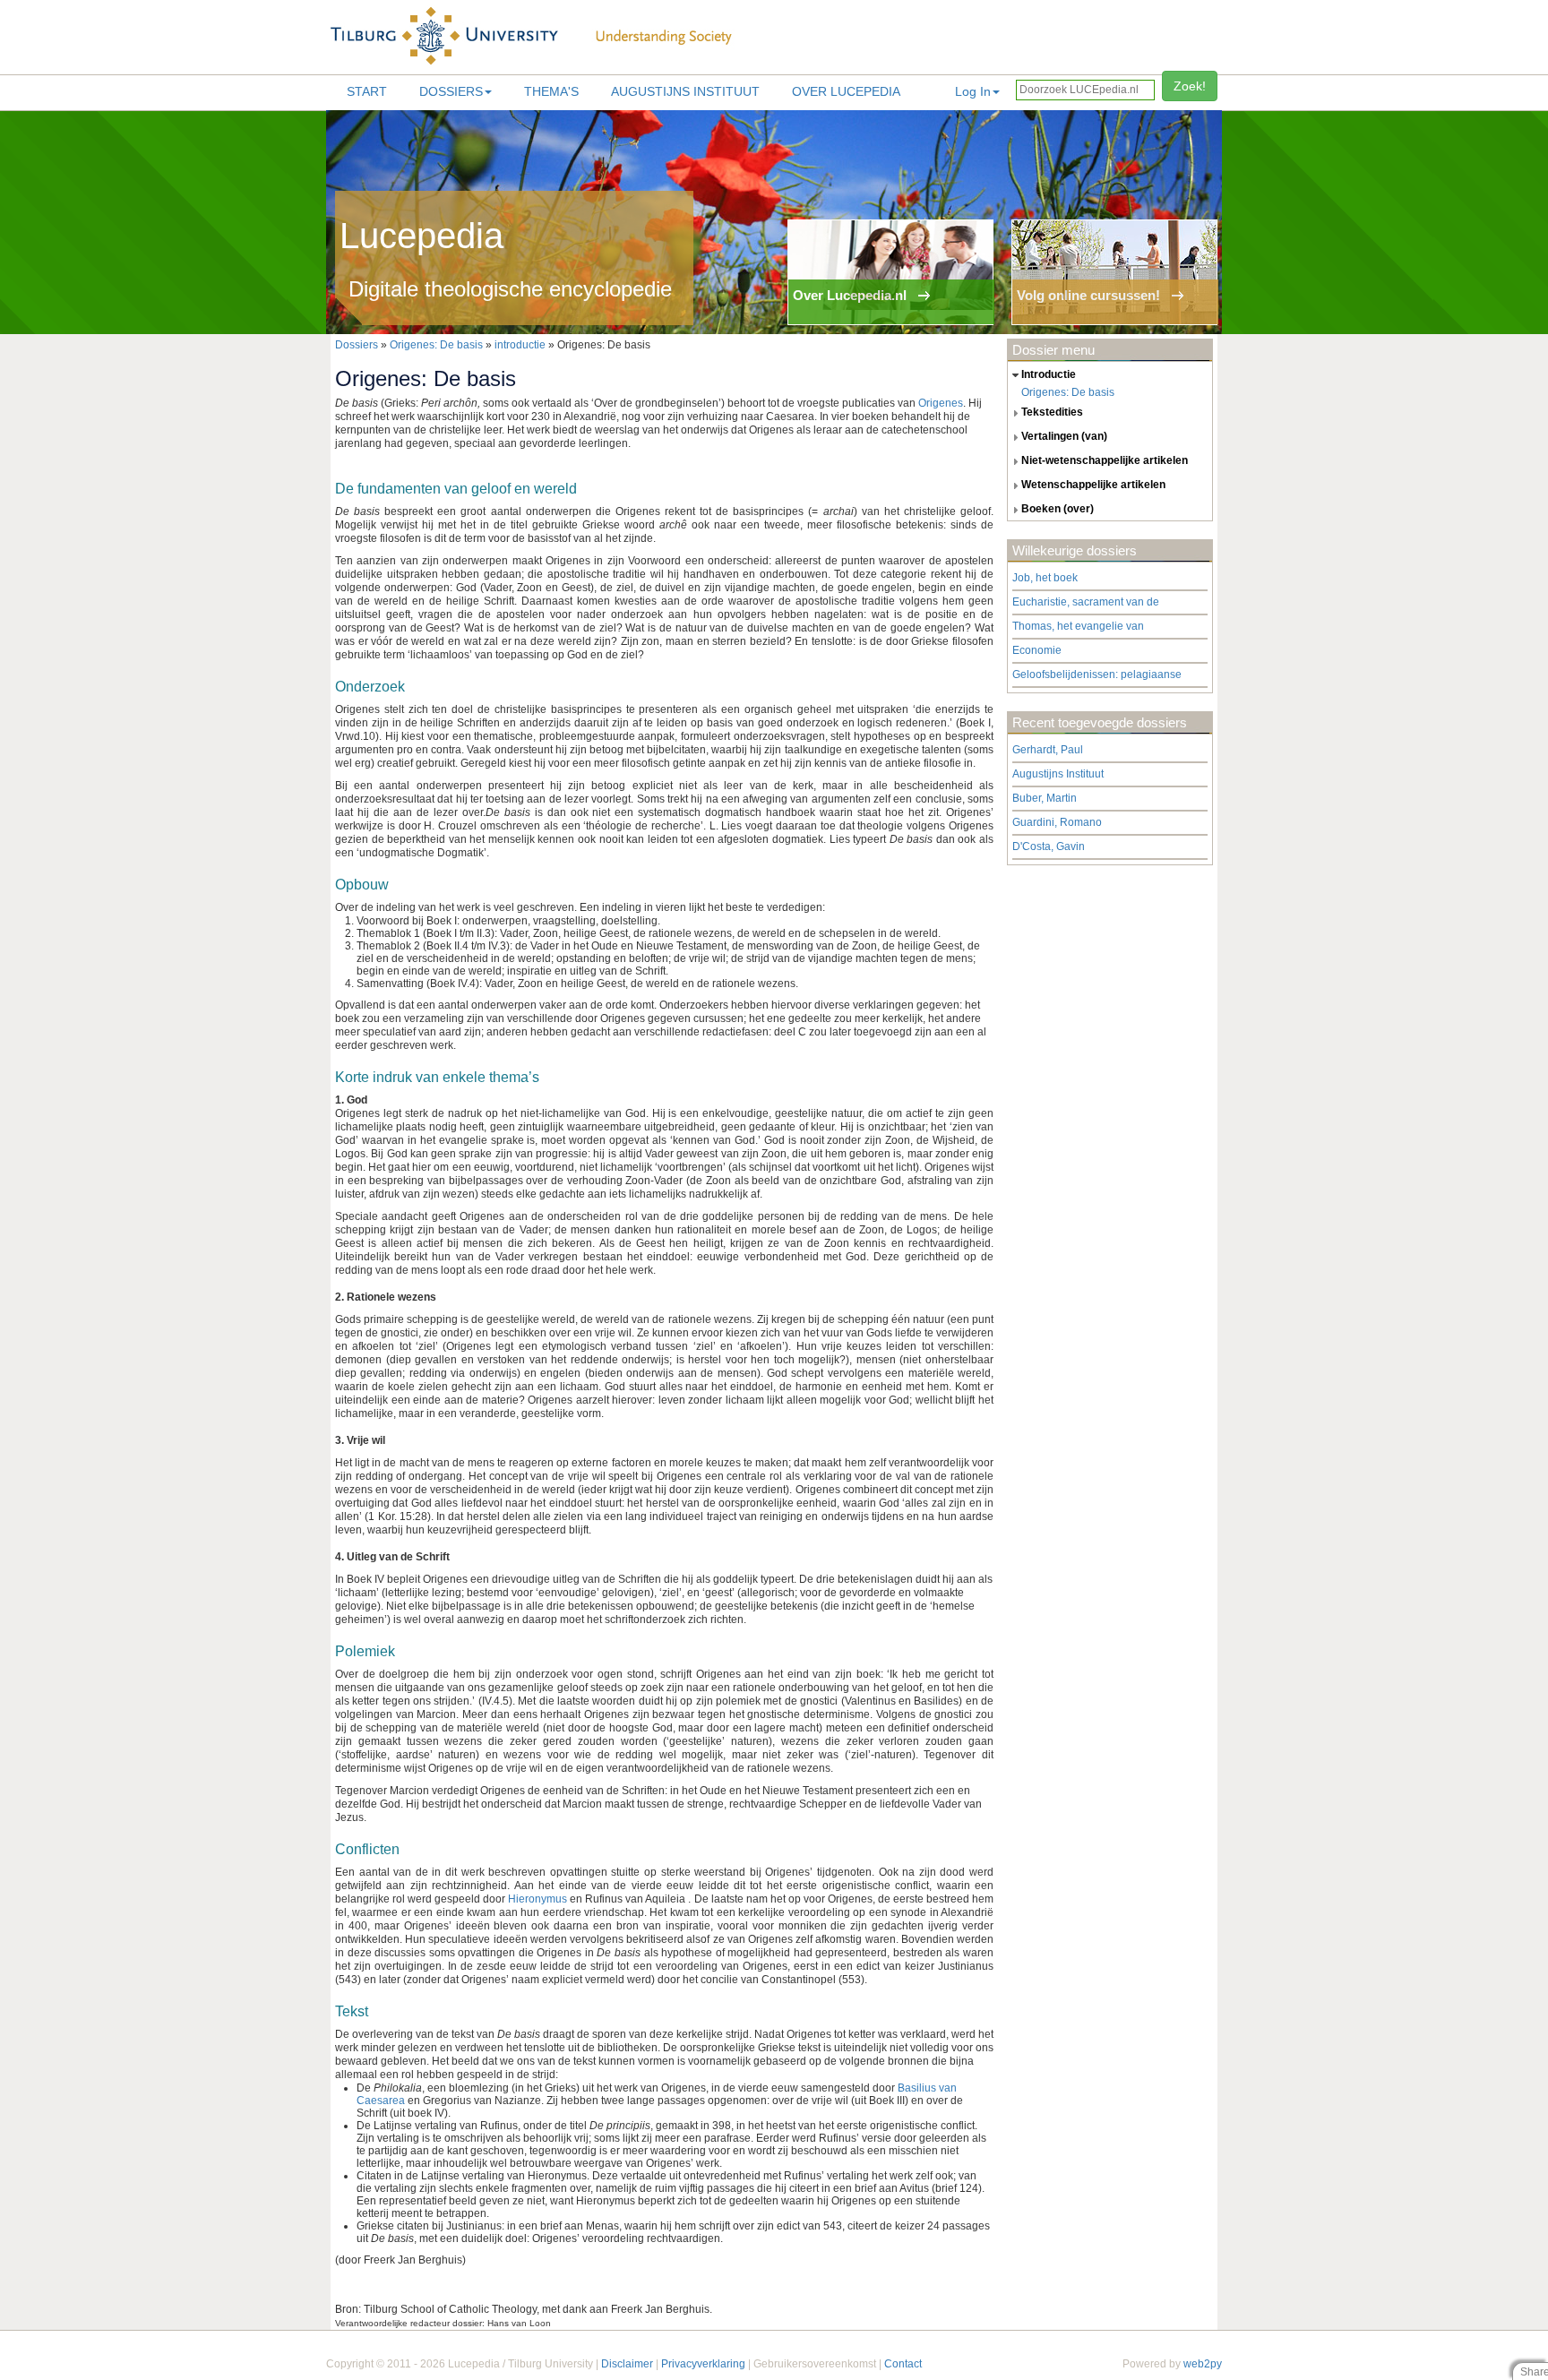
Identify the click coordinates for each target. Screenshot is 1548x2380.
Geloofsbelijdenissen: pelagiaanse (1097, 674)
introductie (520, 345)
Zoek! (1190, 86)
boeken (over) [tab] (1058, 509)
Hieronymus (537, 1899)
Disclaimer (627, 2364)
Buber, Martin (1045, 798)
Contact (903, 2364)
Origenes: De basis (436, 345)
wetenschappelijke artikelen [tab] (1093, 485)
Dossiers (451, 91)
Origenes (941, 403)
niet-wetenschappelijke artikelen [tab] (1105, 460)
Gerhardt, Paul (1048, 750)
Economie (1037, 650)
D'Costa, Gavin (1049, 846)
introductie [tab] (1049, 374)
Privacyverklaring (703, 2364)
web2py (1203, 2364)
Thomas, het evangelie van (1078, 626)
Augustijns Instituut (685, 91)
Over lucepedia (846, 91)
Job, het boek (1045, 578)
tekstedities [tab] (1052, 412)
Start (367, 91)
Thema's (551, 91)
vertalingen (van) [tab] (1064, 436)
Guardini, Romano (1057, 822)
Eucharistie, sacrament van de (1086, 602)
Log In (973, 91)
